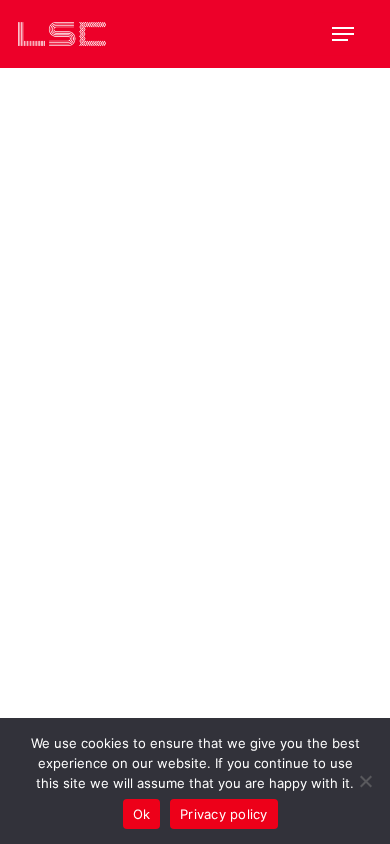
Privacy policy (224, 814)
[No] (365, 781)
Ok (142, 814)
